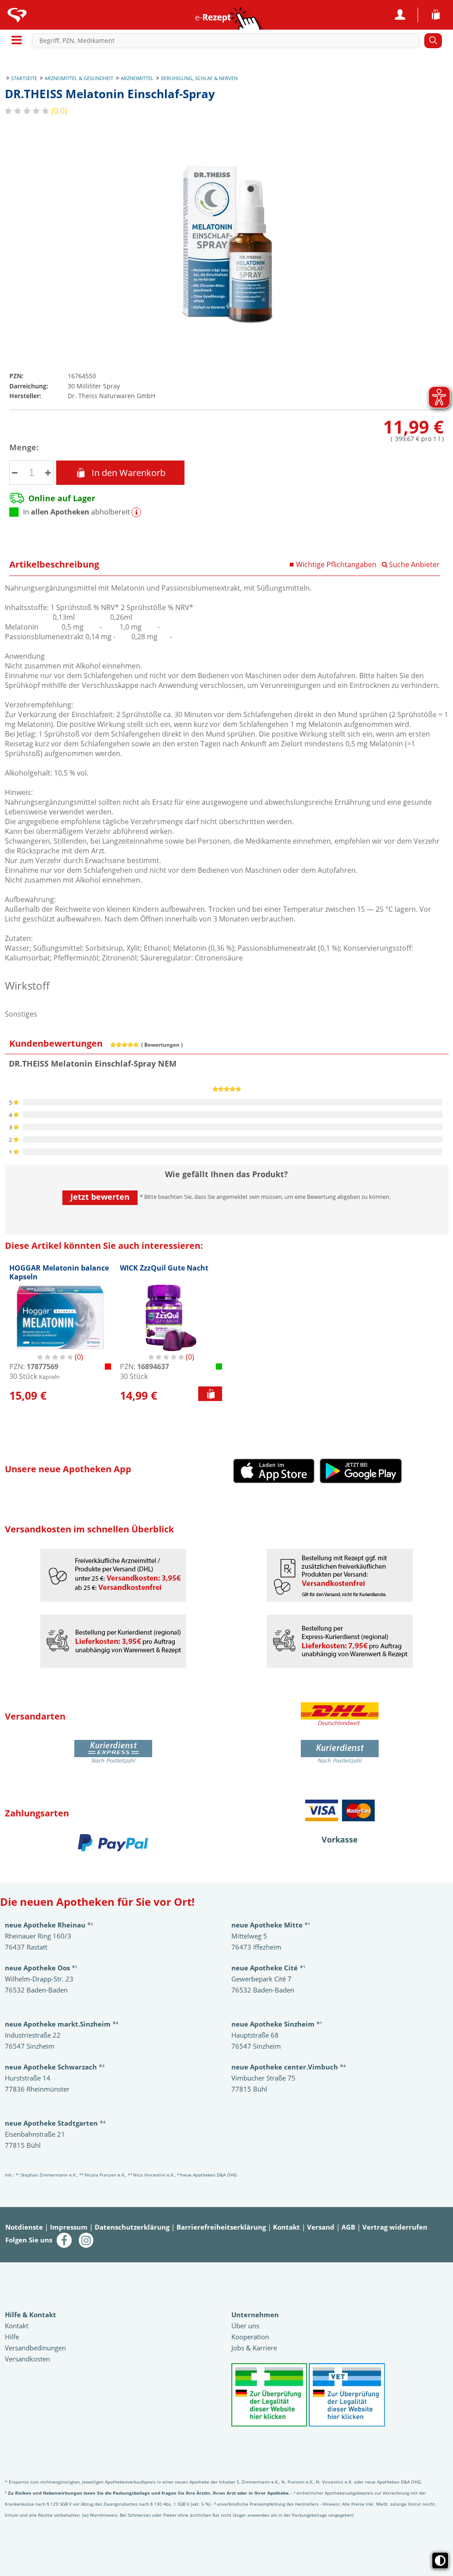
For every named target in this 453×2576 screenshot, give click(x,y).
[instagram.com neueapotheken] (86, 2239)
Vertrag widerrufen (395, 2227)
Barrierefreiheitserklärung (221, 2227)
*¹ (277, 2024)
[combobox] (228, 41)
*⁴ (288, 2067)
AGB (348, 2227)
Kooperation (250, 2337)
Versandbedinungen (35, 2348)
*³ (55, 2067)
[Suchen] (433, 41)
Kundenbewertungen (56, 1043)
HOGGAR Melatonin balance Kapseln (59, 1272)
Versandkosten (27, 2359)
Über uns (245, 2326)
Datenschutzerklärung (132, 2227)
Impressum (69, 2227)
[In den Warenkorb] (210, 1394)
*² (49, 1925)
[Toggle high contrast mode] (440, 2561)
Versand (321, 2227)
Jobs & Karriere (254, 2348)
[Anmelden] (400, 15)
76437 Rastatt (26, 1947)
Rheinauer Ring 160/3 (38, 1936)
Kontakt (286, 2227)
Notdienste (24, 2227)
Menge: (24, 447)
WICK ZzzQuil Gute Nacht (164, 1268)
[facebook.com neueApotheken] (64, 2239)
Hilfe (12, 2337)
